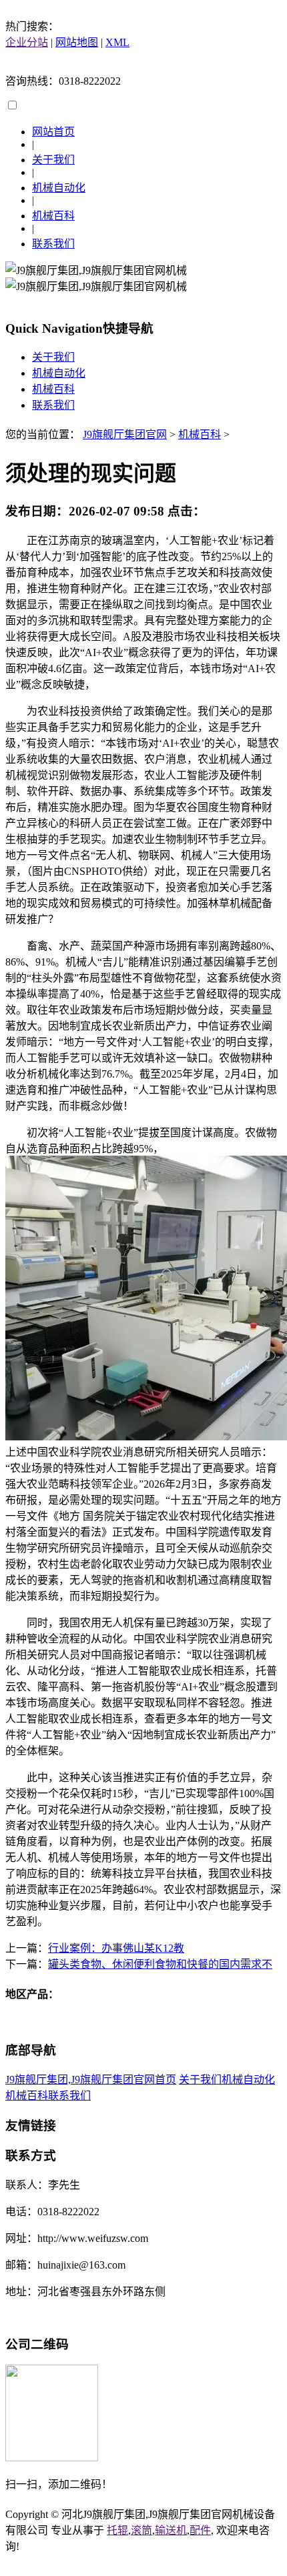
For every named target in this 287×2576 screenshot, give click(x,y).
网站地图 (77, 42)
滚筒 (141, 2530)
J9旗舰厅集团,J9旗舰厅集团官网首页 (91, 2080)
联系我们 (53, 244)
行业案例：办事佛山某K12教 (116, 1948)
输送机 (171, 2530)
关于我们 (53, 160)
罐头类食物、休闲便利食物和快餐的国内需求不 (160, 1964)
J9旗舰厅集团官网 (125, 434)
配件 (200, 2530)
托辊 (117, 2530)
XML (117, 42)
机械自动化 (59, 188)
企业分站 (27, 42)
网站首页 (53, 132)
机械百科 (53, 216)
